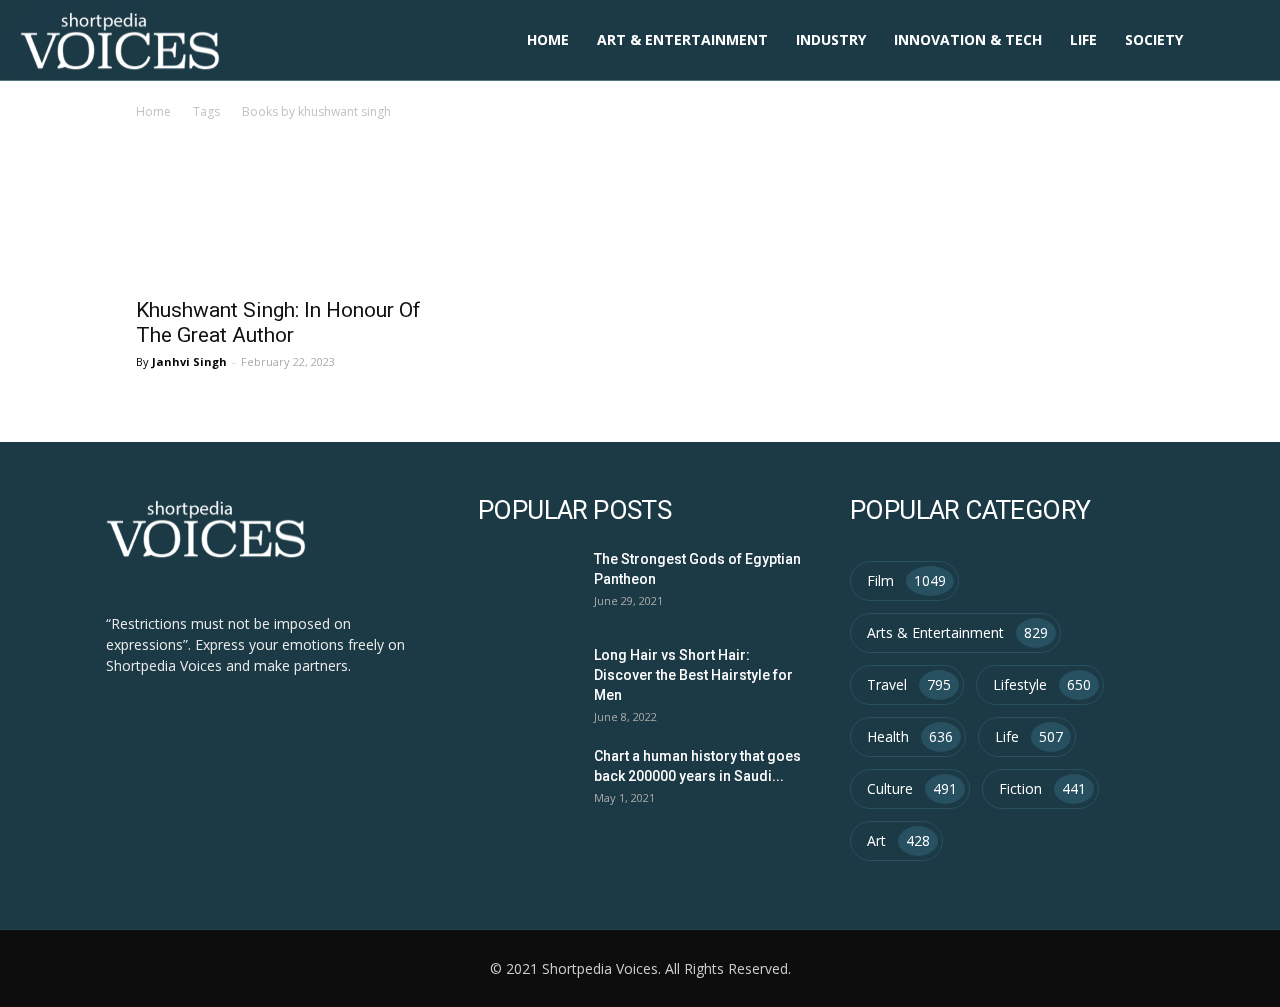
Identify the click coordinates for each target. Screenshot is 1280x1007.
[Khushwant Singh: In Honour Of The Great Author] (288, 232)
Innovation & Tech (968, 39)
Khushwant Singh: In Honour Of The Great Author (278, 322)
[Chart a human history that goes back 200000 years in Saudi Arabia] (524, 778)
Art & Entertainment (682, 39)
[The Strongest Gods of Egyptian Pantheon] (524, 581)
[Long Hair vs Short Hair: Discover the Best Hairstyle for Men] (524, 677)
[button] (1236, 41)
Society (1154, 39)
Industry (831, 39)
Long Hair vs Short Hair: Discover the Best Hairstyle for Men (693, 675)
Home (548, 39)
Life (1083, 39)
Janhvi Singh (189, 361)
